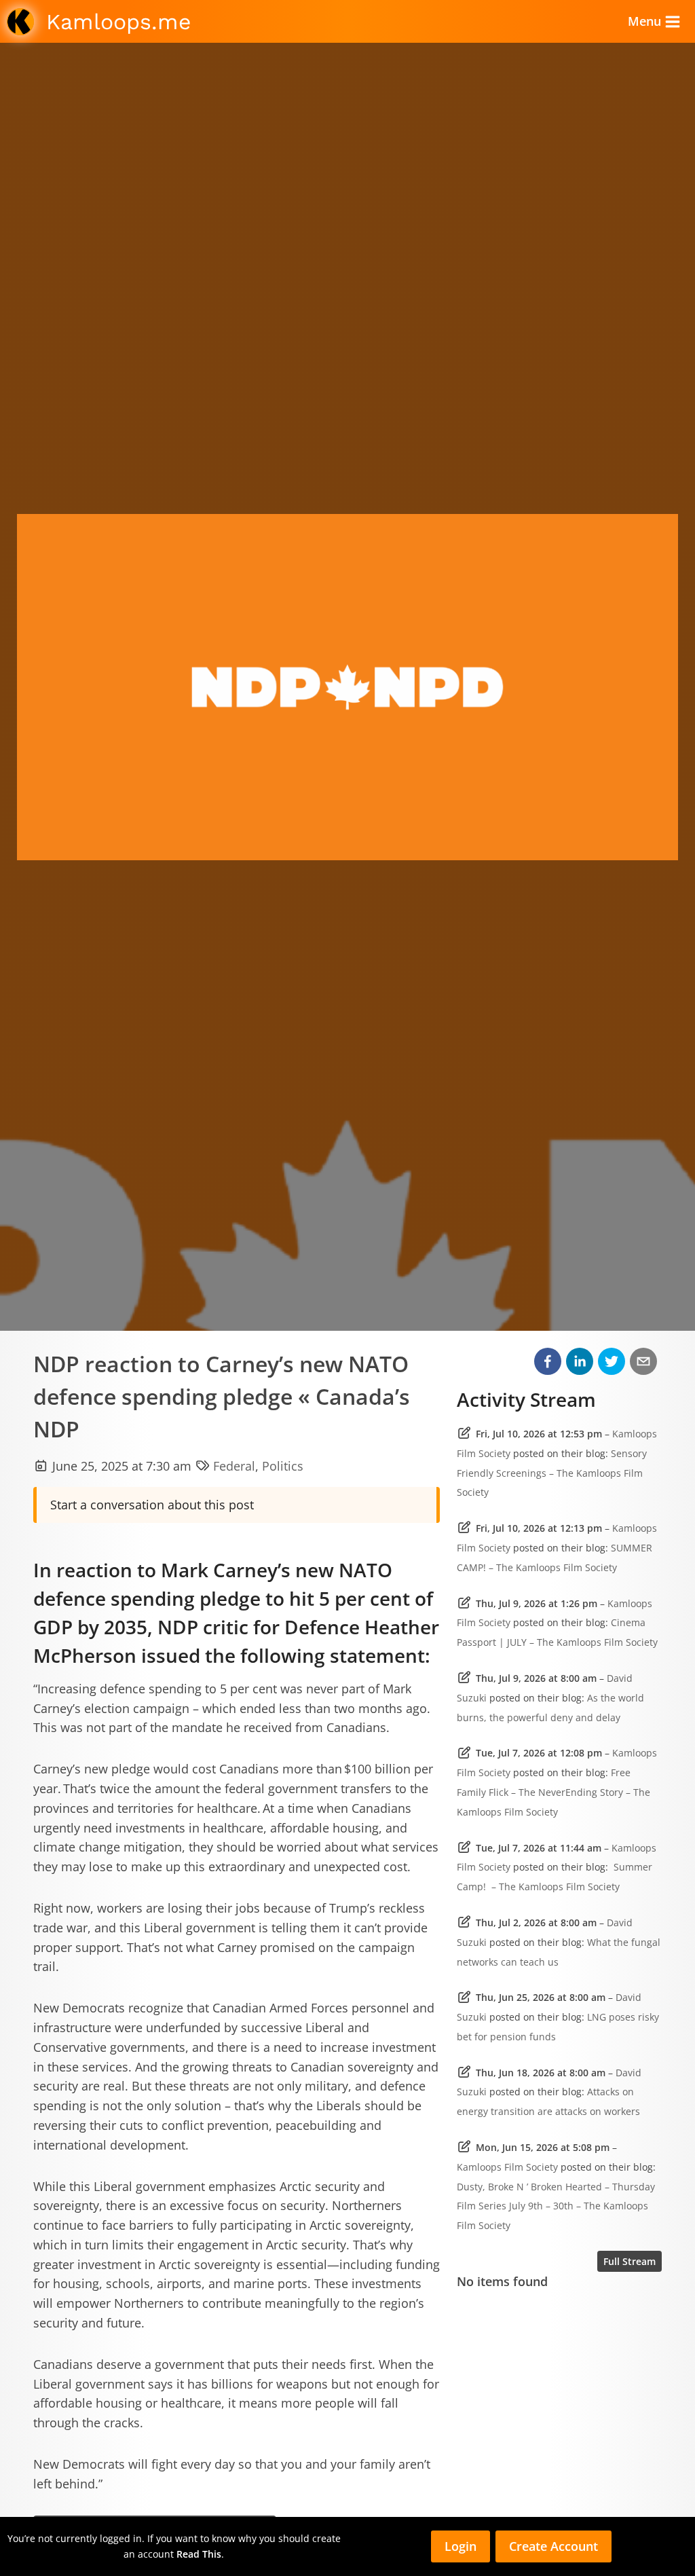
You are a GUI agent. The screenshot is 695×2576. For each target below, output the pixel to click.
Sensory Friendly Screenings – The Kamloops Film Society (552, 1473)
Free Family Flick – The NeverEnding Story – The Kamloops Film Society (553, 1792)
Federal (234, 1466)
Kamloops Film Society (507, 2167)
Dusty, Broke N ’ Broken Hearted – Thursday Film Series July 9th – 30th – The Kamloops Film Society (556, 2206)
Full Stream (630, 2261)
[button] (548, 1361)
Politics (283, 1466)
